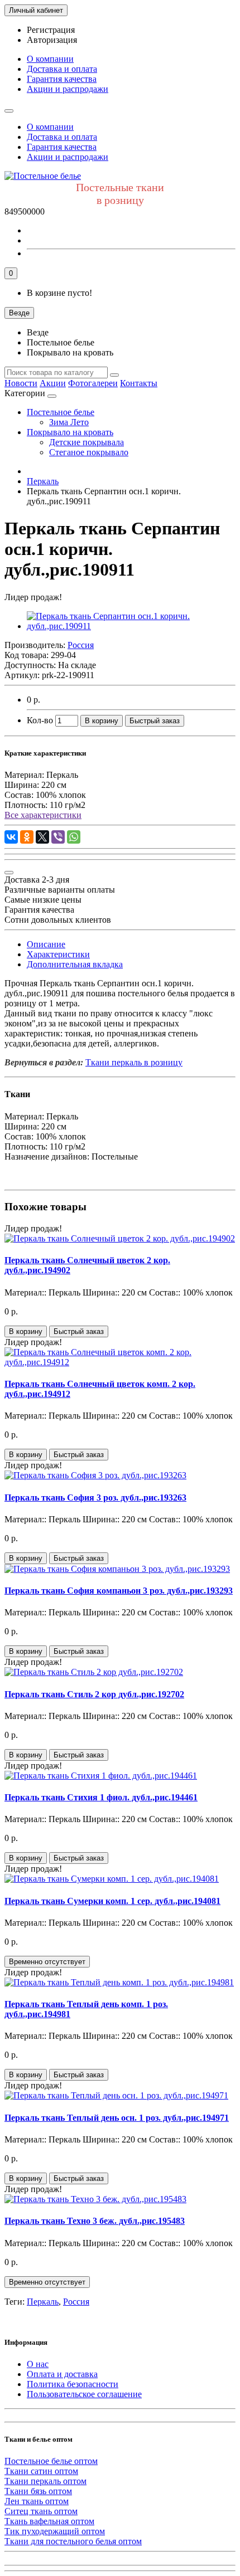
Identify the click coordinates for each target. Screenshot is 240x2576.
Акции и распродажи (68, 89)
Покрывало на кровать (70, 432)
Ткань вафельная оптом (49, 2521)
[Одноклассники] (27, 837)
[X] (42, 837)
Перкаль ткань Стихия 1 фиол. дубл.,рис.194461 (101, 1797)
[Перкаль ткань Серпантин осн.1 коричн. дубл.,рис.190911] (131, 626)
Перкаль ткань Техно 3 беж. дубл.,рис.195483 (95, 2221)
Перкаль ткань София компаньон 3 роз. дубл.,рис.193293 (119, 1591)
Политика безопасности (73, 2384)
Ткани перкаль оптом (45, 2481)
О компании (50, 59)
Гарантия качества (62, 79)
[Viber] (58, 837)
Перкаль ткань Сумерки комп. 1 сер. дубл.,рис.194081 (112, 1901)
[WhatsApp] (74, 837)
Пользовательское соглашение (84, 2394)
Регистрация (51, 30)
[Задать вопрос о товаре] (9, 873)
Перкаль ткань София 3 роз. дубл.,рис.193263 (95, 1498)
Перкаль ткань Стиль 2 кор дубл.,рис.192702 (94, 1694)
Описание (46, 944)
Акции (53, 383)
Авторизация (52, 40)
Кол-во (40, 720)
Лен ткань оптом (37, 2501)
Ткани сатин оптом (41, 2471)
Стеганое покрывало (89, 452)
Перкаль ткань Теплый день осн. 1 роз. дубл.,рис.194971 (117, 2118)
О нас (38, 2364)
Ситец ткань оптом (41, 2511)
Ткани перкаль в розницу (134, 1062)
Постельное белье (61, 412)
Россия (76, 2302)
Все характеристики (43, 815)
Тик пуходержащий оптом (55, 2531)
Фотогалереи (93, 383)
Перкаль (43, 2302)
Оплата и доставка (62, 2374)
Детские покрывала (87, 442)
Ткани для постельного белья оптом (73, 2541)
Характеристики (58, 954)
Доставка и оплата (62, 69)
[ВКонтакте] (11, 837)
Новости (21, 383)
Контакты (139, 383)
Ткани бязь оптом (38, 2491)
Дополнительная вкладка (75, 964)
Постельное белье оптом (51, 2461)
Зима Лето (69, 422)
